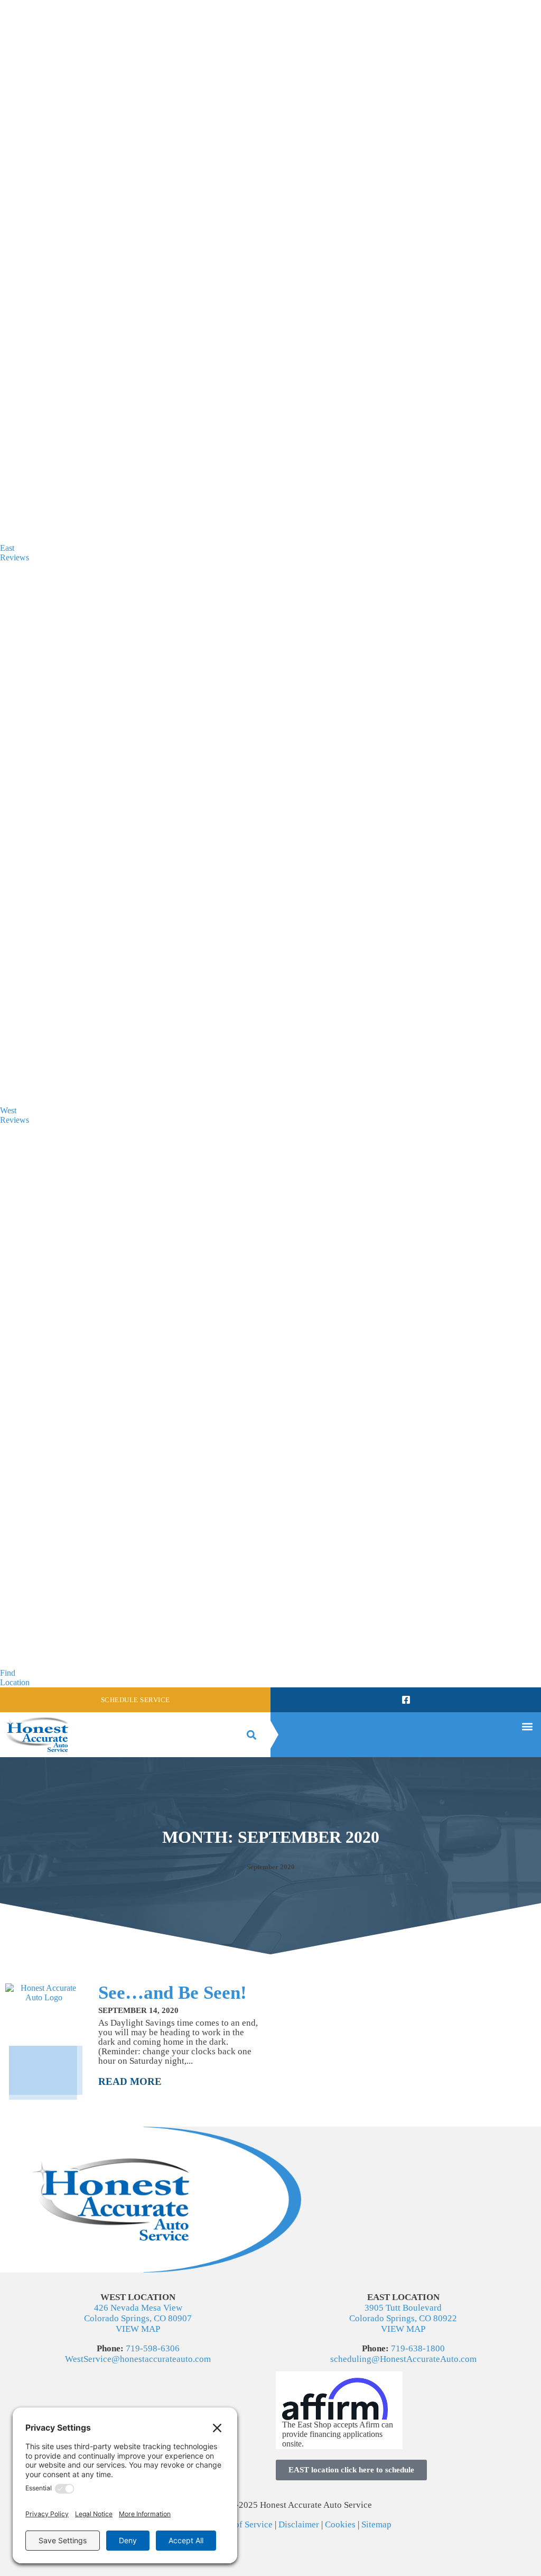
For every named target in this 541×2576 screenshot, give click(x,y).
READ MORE (130, 2081)
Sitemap (376, 2524)
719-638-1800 (418, 2348)
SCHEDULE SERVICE (136, 1700)
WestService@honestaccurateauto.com (138, 2359)
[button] (251, 1735)
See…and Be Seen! (172, 1993)
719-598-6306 (153, 2348)
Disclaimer (299, 2524)
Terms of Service (241, 2524)
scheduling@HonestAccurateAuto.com (403, 2359)
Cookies (340, 2524)
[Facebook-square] (405, 1700)
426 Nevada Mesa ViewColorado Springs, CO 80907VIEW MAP (138, 2318)
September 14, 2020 (138, 2010)
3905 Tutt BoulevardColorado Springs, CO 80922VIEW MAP (403, 2318)
